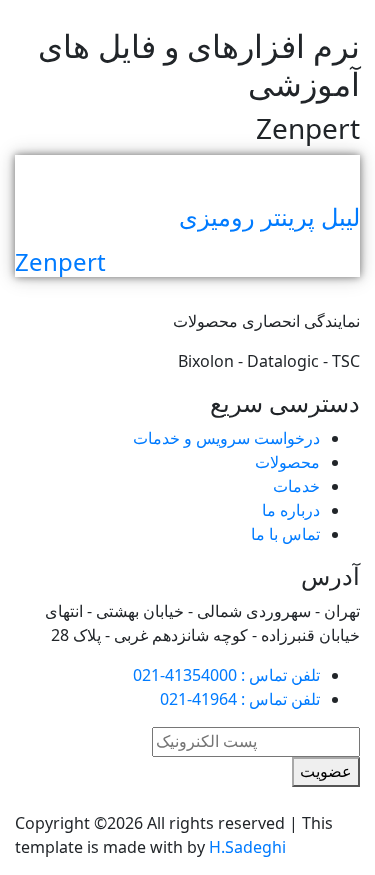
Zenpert (60, 261)
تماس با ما (285, 534)
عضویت (326, 771)
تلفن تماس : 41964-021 (240, 699)
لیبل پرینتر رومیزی (269, 216)
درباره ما (291, 510)
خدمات (296, 486)
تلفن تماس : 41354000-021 (226, 675)
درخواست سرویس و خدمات (226, 438)
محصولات (287, 462)
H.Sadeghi (247, 847)
